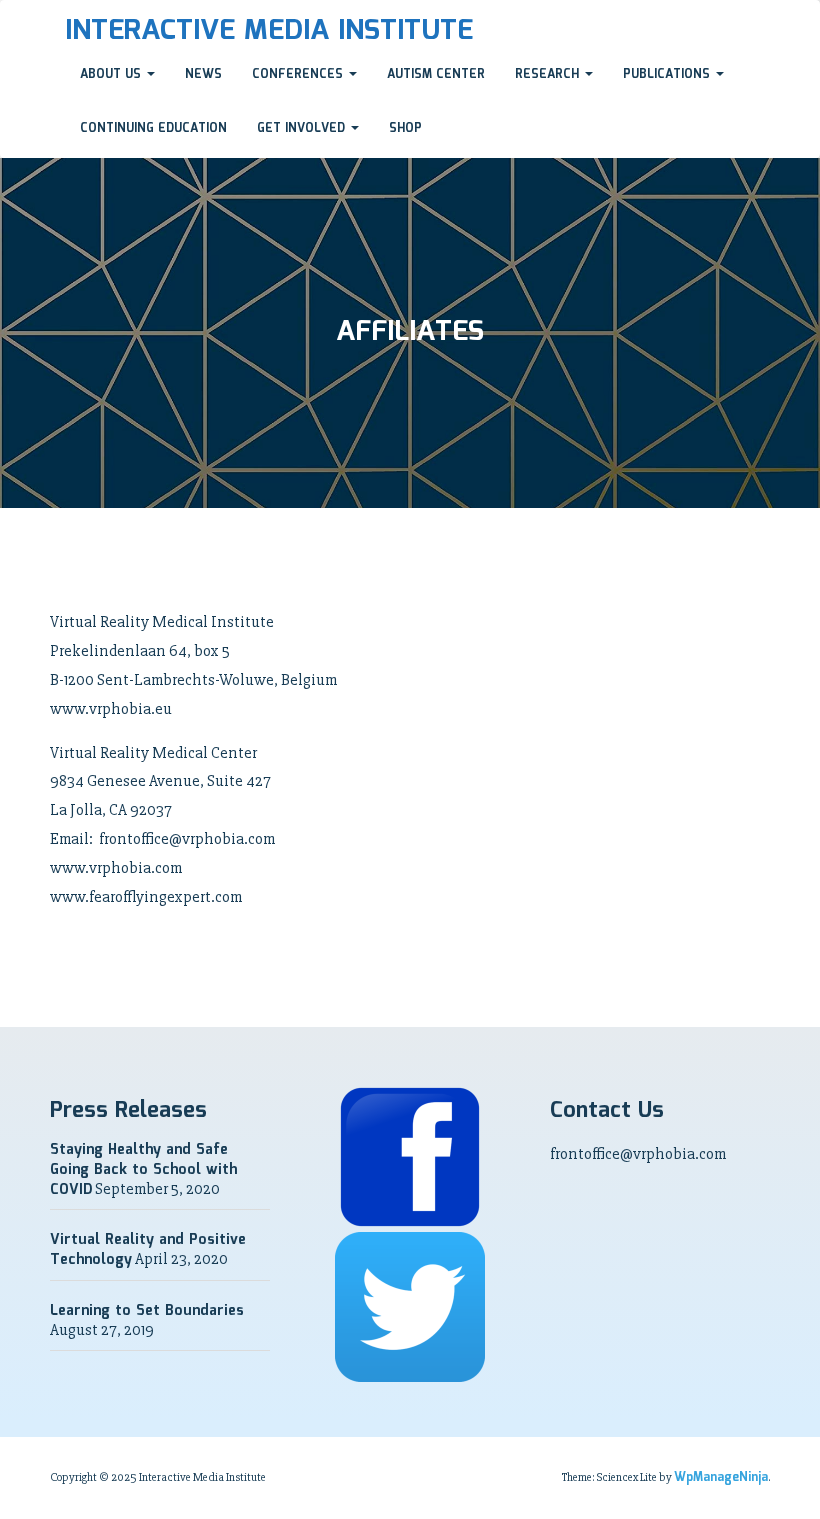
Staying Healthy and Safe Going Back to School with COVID (143, 1169)
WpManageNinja (721, 1477)
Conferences (299, 74)
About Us (112, 74)
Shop (405, 128)
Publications (668, 74)
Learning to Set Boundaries (147, 1311)
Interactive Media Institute (269, 31)
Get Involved (303, 128)
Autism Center (436, 74)
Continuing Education (153, 128)
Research (549, 74)
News (203, 74)
